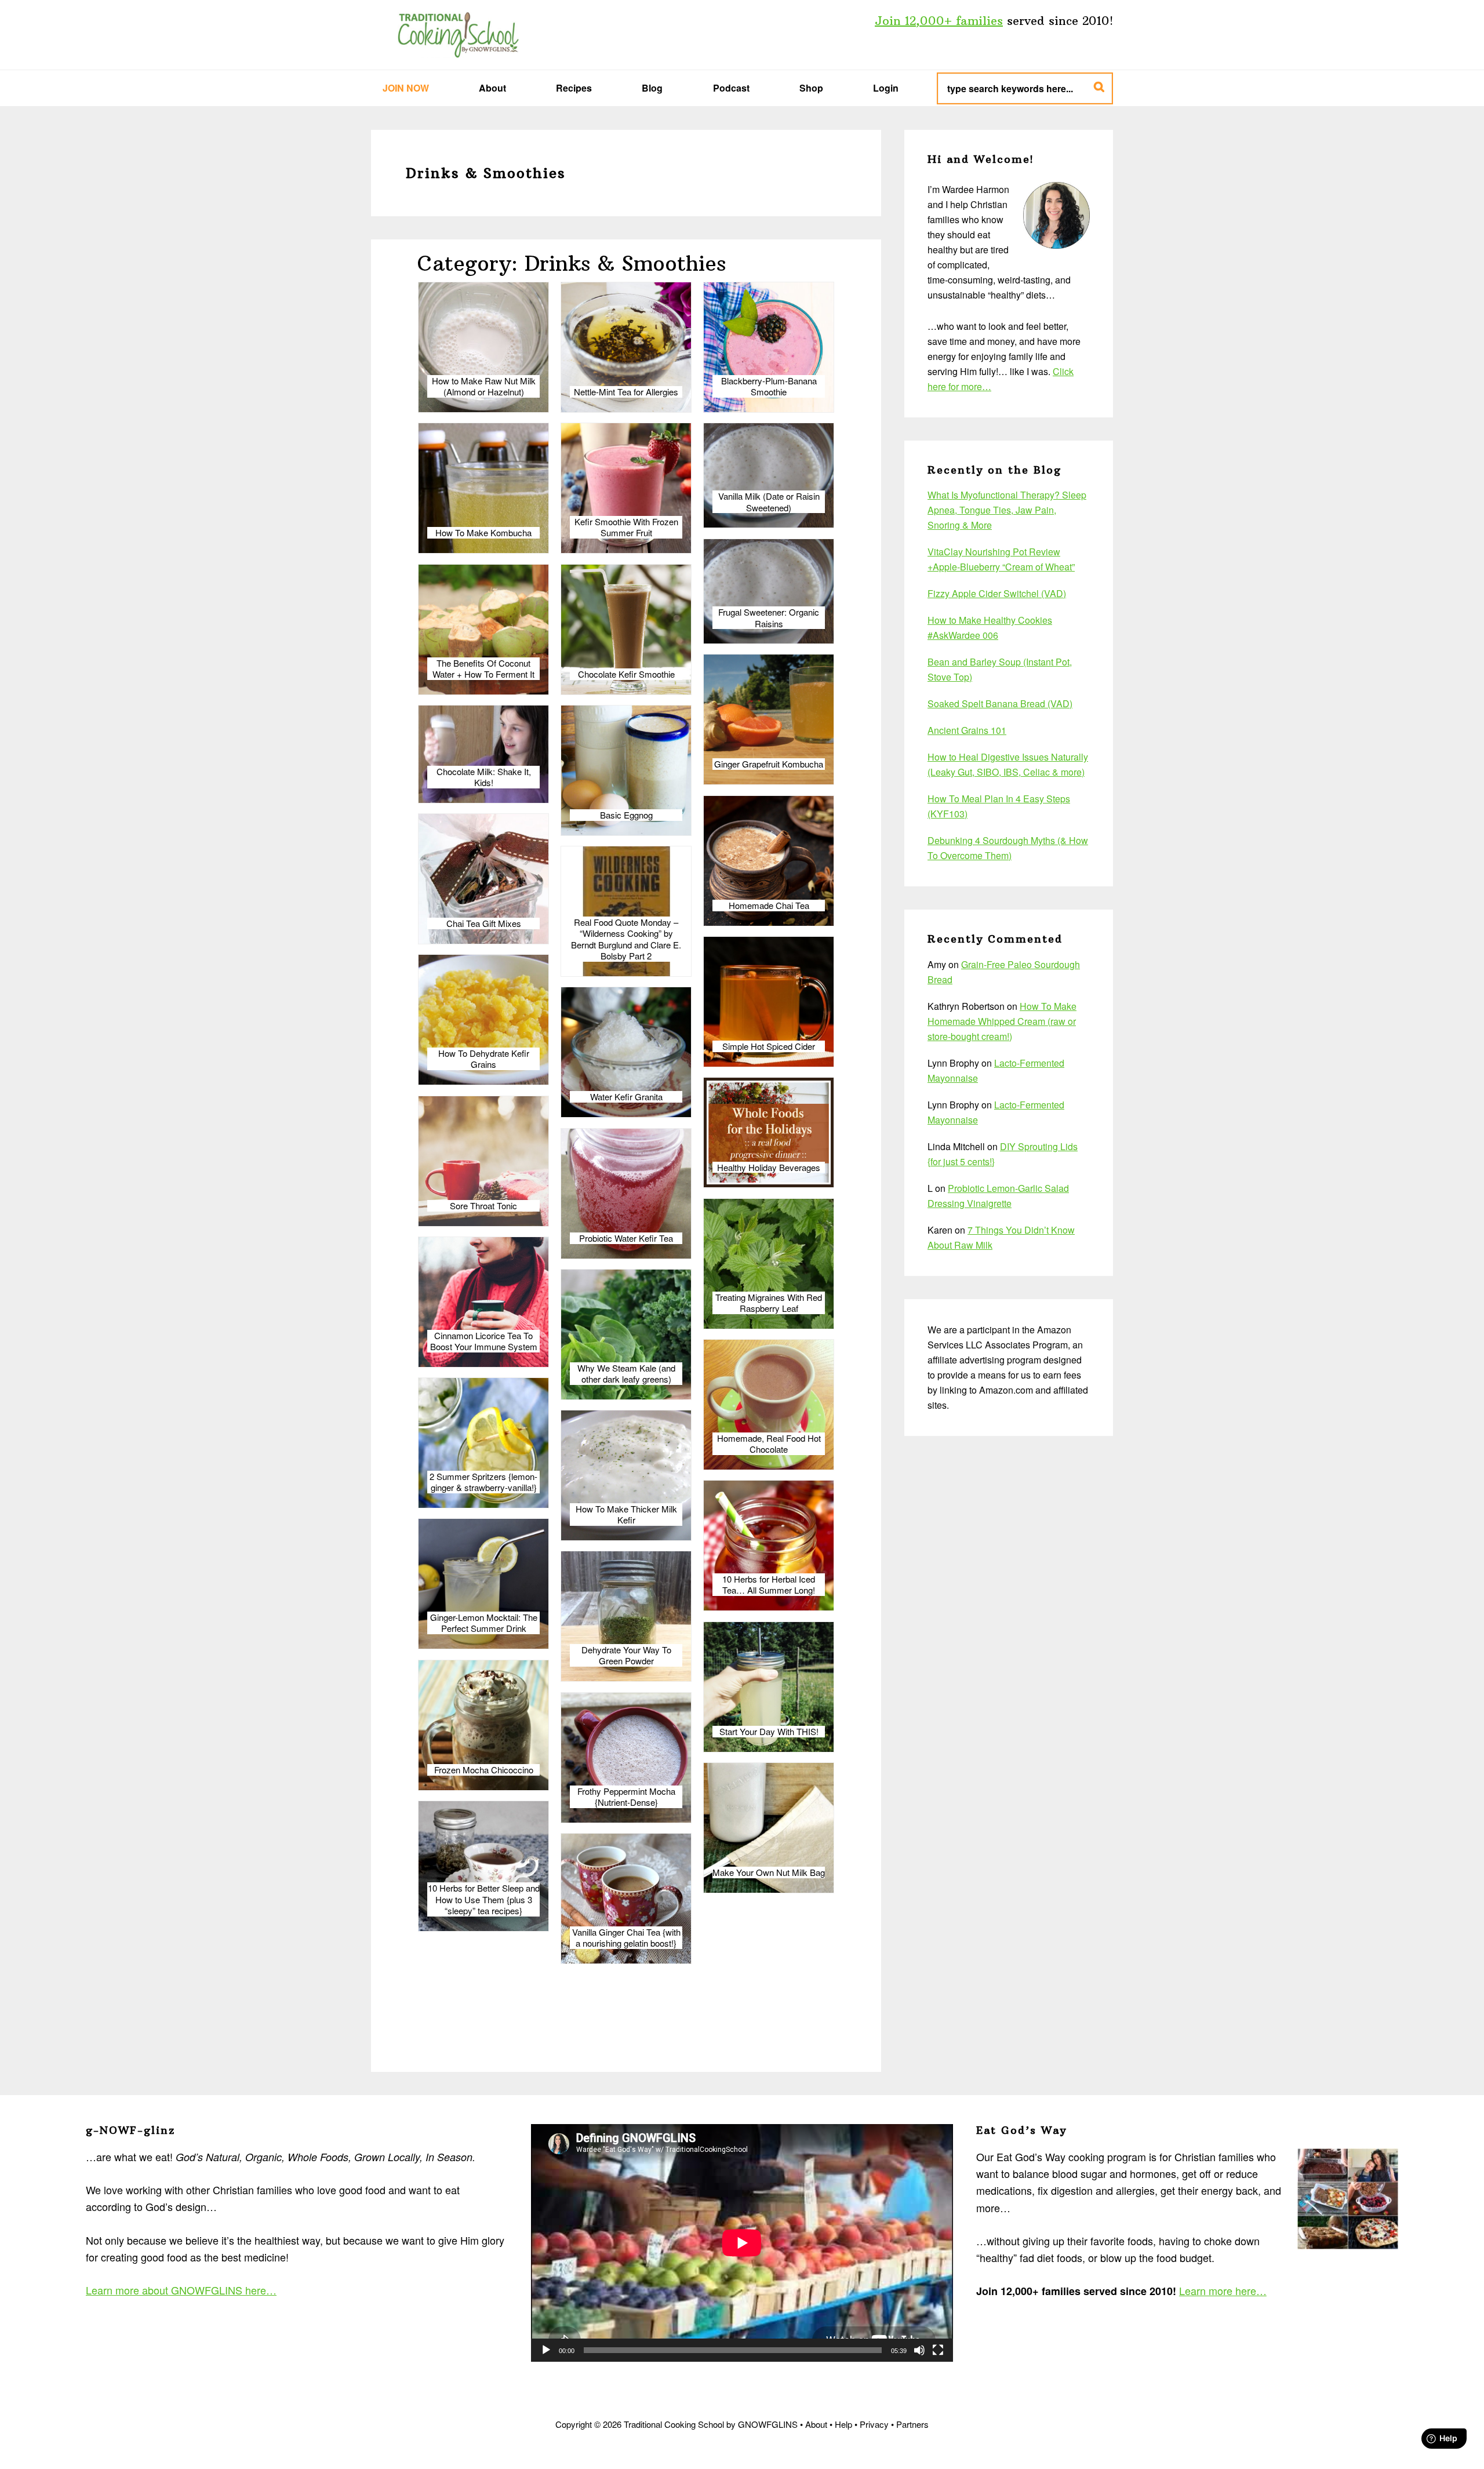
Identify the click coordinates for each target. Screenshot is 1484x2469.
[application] (742, 2243)
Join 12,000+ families (939, 21)
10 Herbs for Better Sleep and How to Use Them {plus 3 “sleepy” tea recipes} (484, 1899)
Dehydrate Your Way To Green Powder (626, 1655)
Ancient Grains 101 (967, 730)
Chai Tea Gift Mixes (484, 923)
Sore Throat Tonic (483, 1206)
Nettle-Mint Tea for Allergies (626, 392)
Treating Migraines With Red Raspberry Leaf (769, 1303)
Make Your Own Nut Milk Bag (769, 1872)
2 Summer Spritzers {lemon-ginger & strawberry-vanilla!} (483, 1482)
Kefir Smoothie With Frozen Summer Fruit (626, 527)
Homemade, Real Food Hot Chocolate (769, 1444)
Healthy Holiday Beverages (769, 1168)
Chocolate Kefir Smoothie (626, 674)
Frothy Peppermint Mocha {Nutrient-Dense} (626, 1797)
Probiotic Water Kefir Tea (626, 1238)
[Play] (546, 2350)
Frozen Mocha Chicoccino (484, 1770)
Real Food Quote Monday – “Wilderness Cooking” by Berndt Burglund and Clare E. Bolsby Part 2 (626, 939)
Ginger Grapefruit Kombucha (769, 764)
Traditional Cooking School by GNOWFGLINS (458, 35)
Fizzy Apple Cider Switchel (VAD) (997, 593)
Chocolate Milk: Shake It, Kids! (484, 777)
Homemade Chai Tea (769, 906)
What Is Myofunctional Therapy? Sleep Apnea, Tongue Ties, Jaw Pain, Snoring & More (1007, 510)
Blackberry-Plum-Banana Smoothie (769, 386)
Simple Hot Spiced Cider (769, 1046)
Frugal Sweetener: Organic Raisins (769, 618)
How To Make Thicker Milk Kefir (626, 1515)
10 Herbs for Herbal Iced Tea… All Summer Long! (769, 1585)
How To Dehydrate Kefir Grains (484, 1059)
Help (843, 2424)
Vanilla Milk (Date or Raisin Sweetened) (769, 502)
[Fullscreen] (938, 2350)
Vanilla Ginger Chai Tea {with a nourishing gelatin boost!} (626, 1938)
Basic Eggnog (626, 815)
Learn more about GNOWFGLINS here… (181, 2290)
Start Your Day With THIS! (769, 1732)
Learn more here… (1223, 2290)
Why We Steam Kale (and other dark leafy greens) (626, 1374)
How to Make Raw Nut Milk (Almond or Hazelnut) (484, 386)
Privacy (874, 2424)
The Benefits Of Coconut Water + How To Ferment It (483, 669)
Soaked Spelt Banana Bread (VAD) (1000, 703)
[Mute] (919, 2350)
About (816, 2424)
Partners (912, 2424)
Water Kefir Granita (626, 1097)
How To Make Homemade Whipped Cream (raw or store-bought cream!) (1002, 1021)
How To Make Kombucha (483, 533)
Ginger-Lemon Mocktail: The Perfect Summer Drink (484, 1623)
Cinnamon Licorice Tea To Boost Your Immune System (484, 1341)
